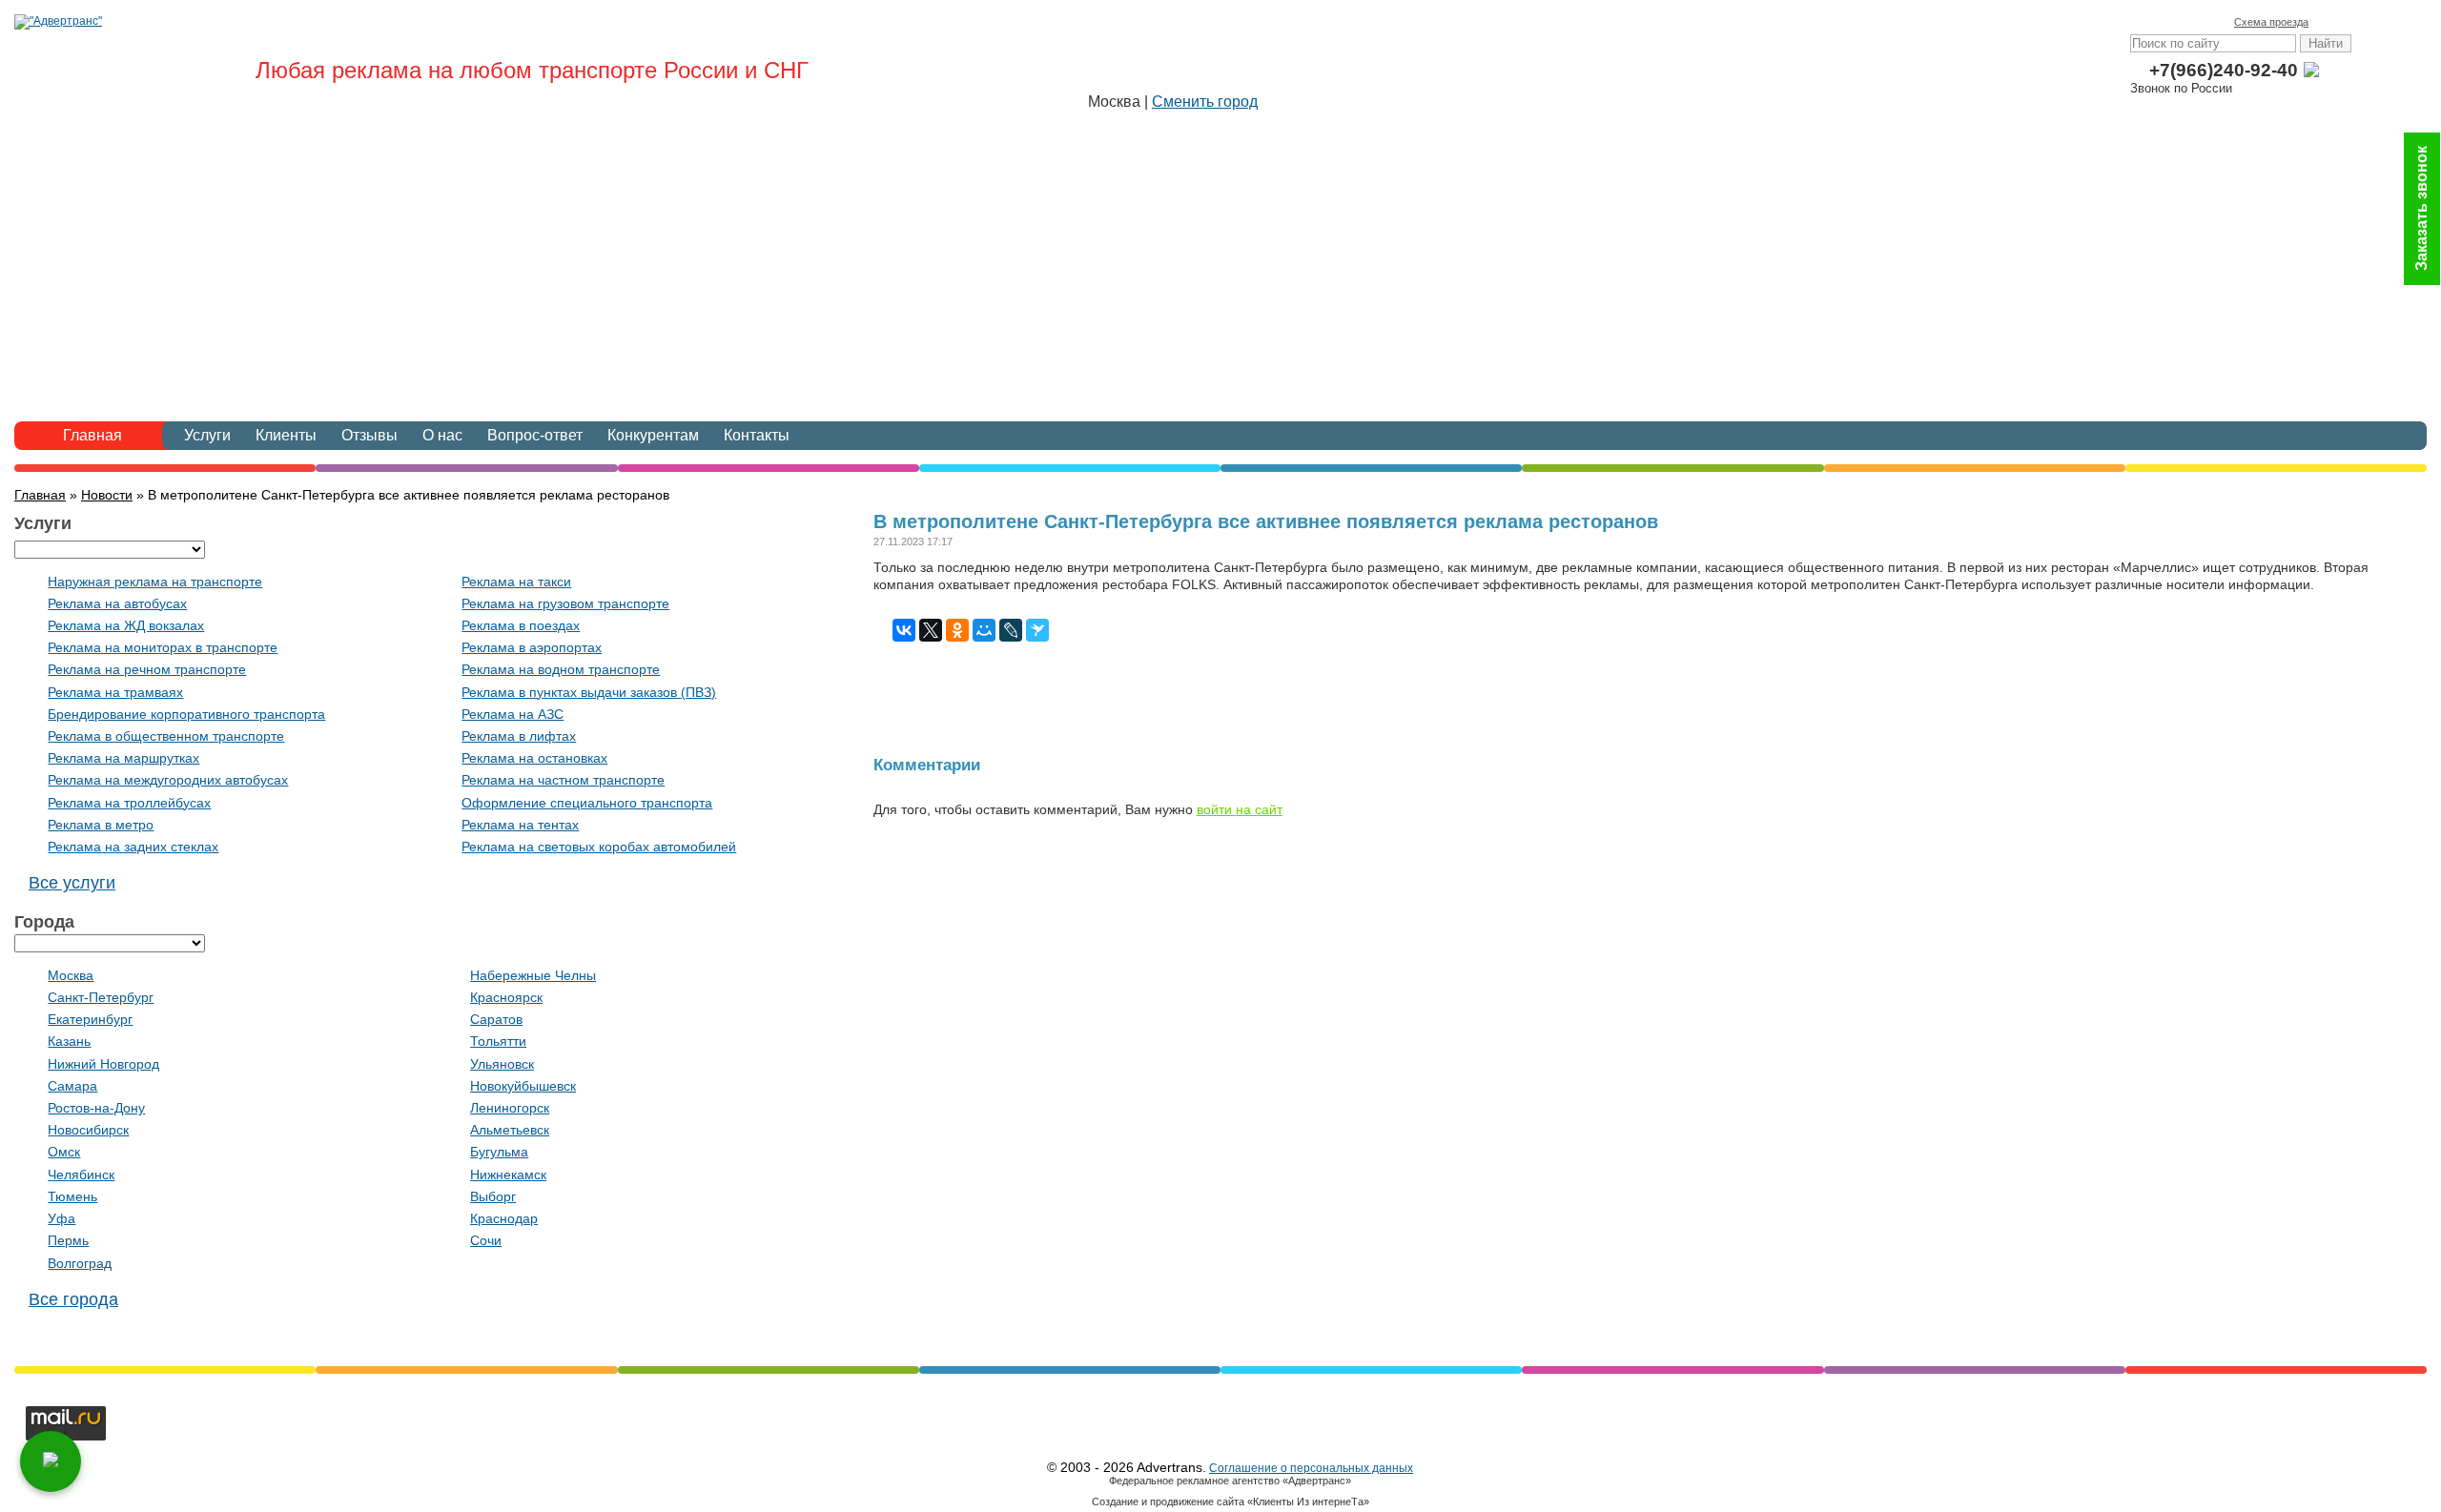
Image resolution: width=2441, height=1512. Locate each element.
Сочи (486, 1240)
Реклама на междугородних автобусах (168, 780)
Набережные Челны (533, 975)
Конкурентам (653, 435)
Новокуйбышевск (523, 1086)
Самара (72, 1086)
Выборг (493, 1196)
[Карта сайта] (2381, 22)
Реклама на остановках (534, 758)
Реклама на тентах (520, 825)
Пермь (68, 1240)
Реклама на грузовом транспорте (565, 603)
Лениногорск (510, 1108)
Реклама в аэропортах (532, 647)
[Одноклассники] (957, 630)
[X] (931, 630)
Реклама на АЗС (513, 714)
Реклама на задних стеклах (133, 847)
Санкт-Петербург (101, 997)
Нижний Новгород (103, 1064)
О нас (442, 435)
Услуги (207, 435)
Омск (64, 1152)
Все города (73, 1299)
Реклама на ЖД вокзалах (126, 625)
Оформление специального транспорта (587, 803)
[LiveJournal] (1011, 630)
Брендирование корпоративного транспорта (186, 714)
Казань (69, 1041)
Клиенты (286, 435)
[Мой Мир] (984, 630)
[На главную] (2328, 22)
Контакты (757, 435)
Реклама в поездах (521, 625)
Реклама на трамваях (115, 692)
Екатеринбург (90, 1019)
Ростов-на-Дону (96, 1108)
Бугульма (499, 1152)
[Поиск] (2408, 22)
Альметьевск (510, 1130)
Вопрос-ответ (535, 435)
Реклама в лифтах (519, 736)
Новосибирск (88, 1130)
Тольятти (498, 1041)
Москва (71, 975)
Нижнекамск (508, 1175)
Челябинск (81, 1175)
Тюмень (72, 1196)
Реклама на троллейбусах (129, 803)
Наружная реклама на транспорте (155, 582)
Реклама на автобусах (117, 603)
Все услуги (72, 883)
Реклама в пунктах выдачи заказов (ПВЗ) (589, 692)
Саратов (496, 1019)
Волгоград (80, 1263)
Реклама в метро (101, 825)
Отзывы (369, 435)
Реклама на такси (516, 582)
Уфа (62, 1218)
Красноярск (506, 997)
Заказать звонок (2421, 209)
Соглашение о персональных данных (1311, 1468)
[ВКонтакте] (904, 630)
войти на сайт (1240, 809)
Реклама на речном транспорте (147, 669)
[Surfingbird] (1037, 630)
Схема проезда (2271, 22)
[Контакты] (2354, 22)
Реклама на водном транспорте (561, 669)
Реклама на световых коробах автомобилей (599, 847)
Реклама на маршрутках (123, 758)
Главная (92, 435)
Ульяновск (502, 1064)
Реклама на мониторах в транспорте (163, 647)
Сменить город (1205, 102)
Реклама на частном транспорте (563, 780)
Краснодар (504, 1218)
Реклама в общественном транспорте (166, 736)
